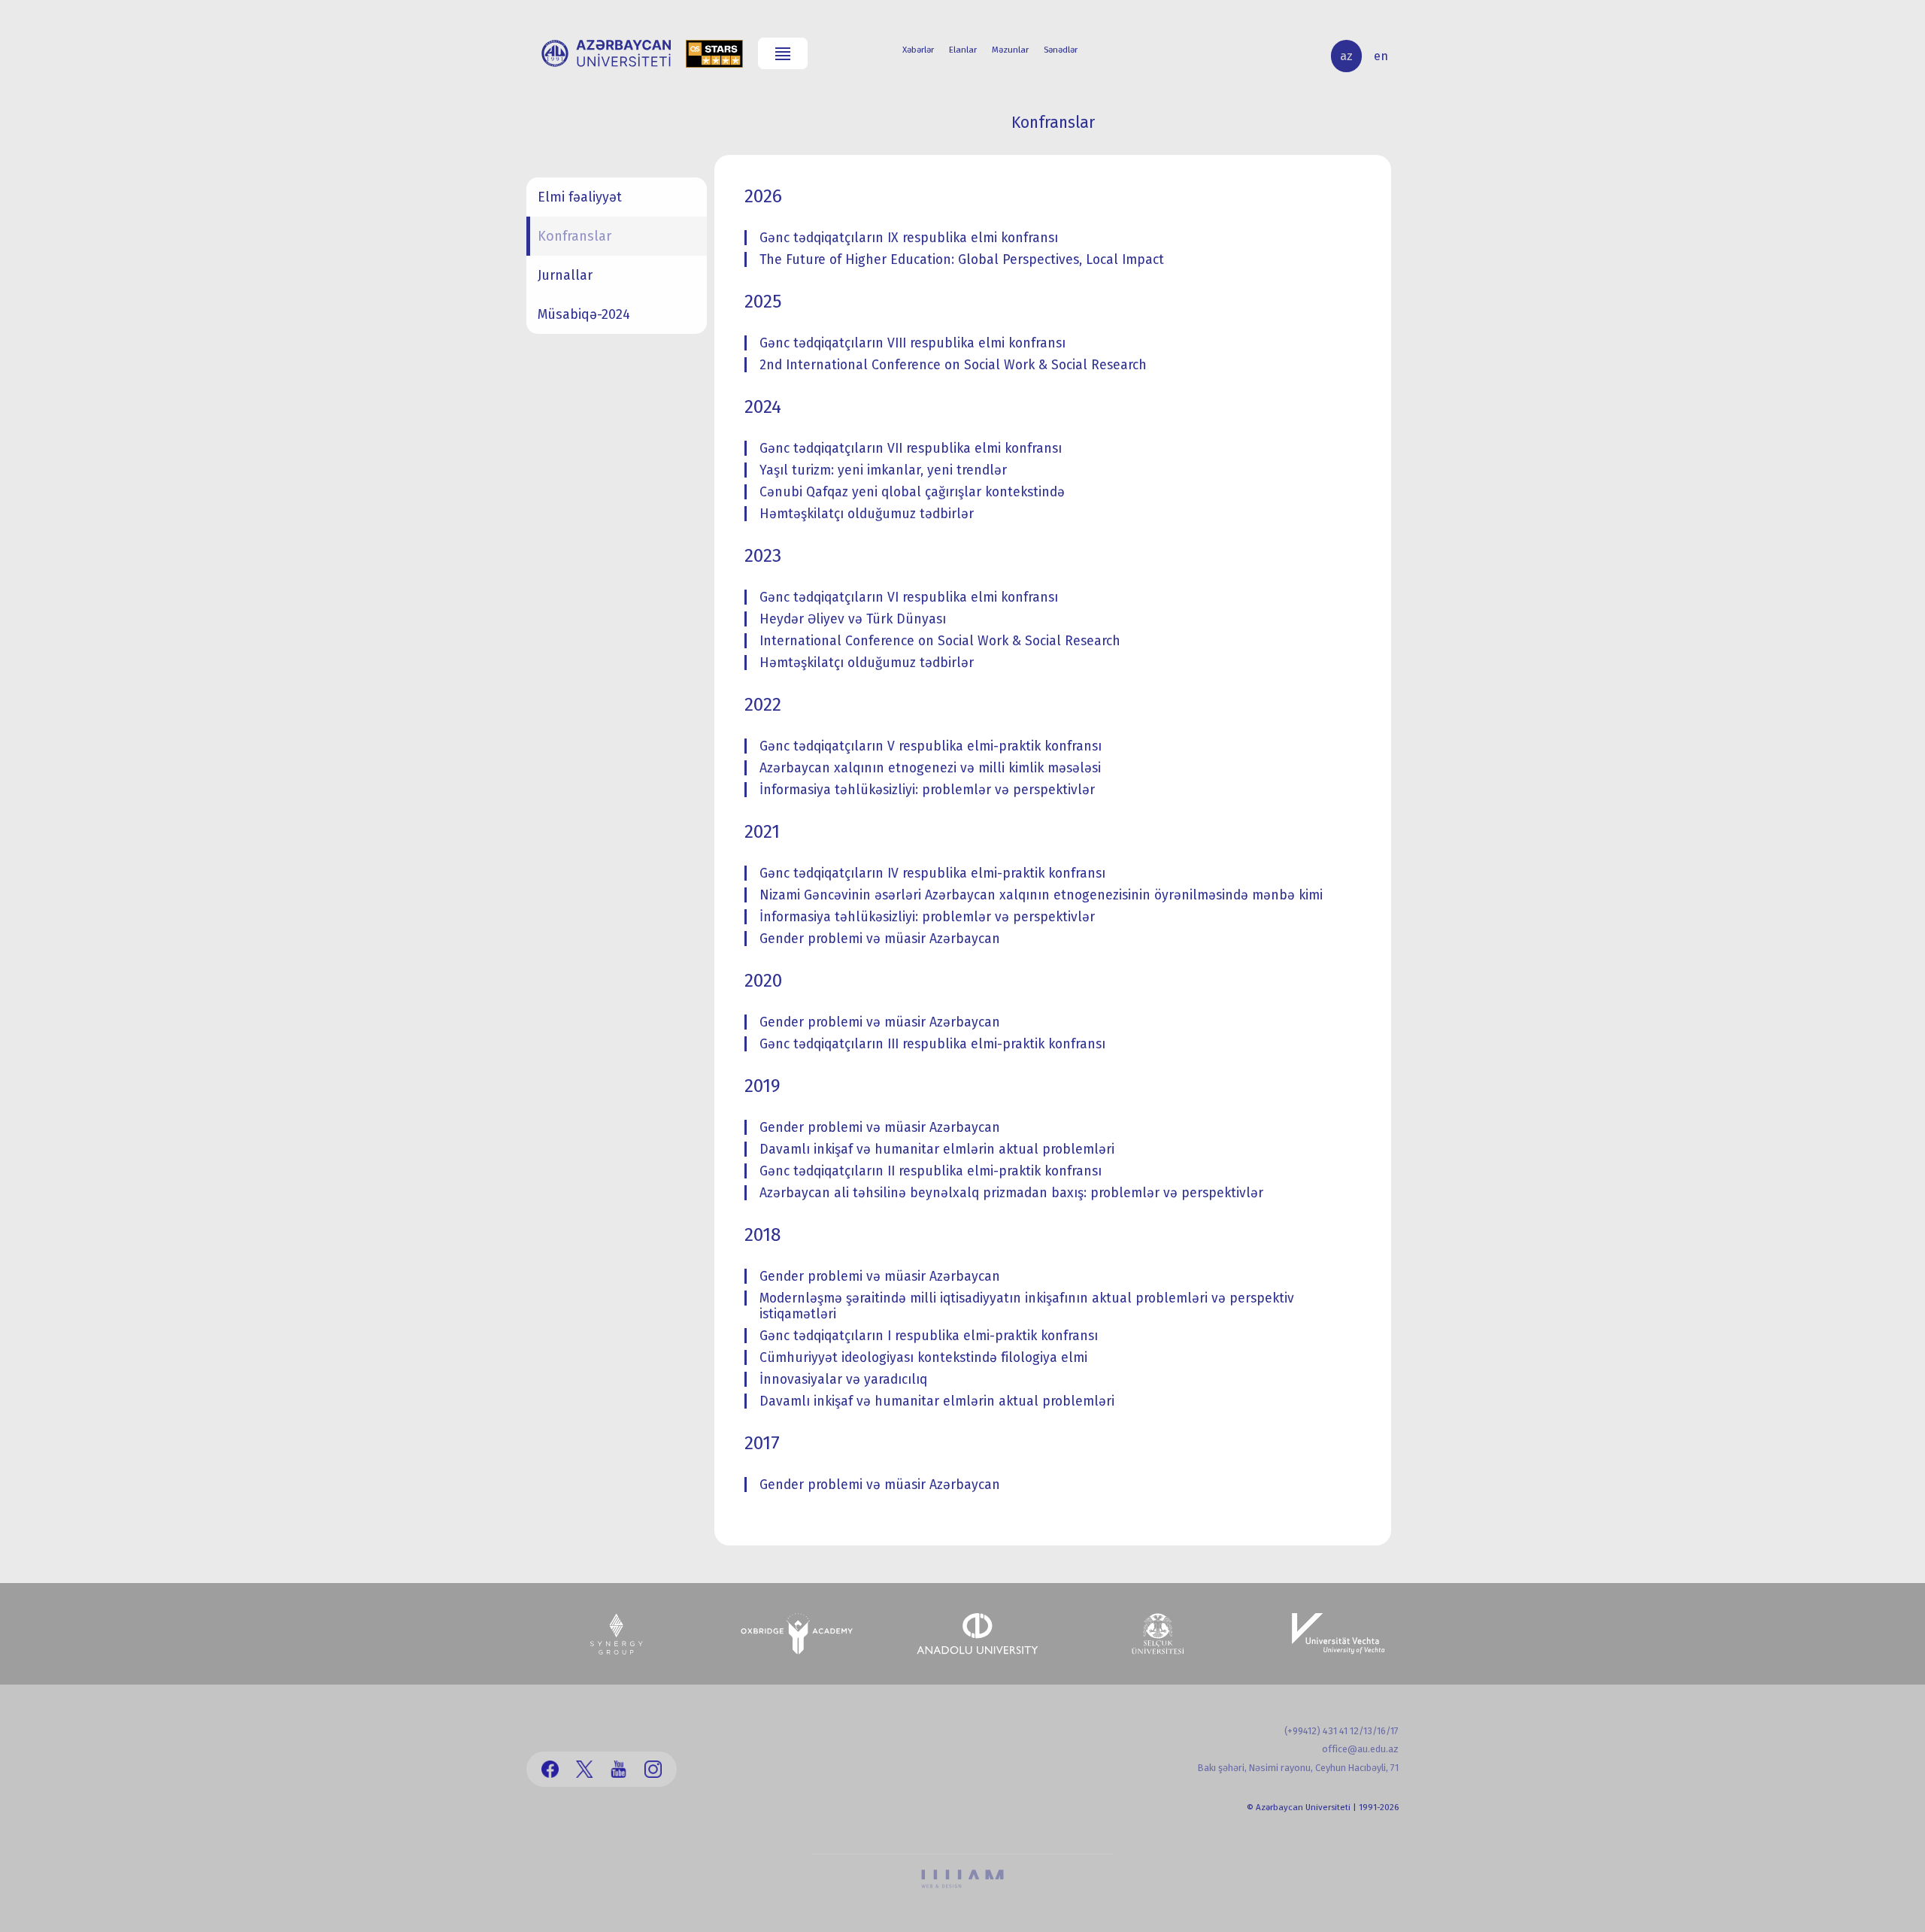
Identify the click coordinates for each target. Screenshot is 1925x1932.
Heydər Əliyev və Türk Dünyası (853, 619)
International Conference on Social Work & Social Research (940, 641)
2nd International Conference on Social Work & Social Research (953, 365)
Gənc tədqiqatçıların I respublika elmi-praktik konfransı (929, 1336)
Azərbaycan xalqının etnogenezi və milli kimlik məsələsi (930, 768)
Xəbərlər (918, 50)
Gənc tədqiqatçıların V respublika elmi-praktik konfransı (931, 746)
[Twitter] (585, 1769)
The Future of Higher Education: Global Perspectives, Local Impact (962, 260)
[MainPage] (606, 53)
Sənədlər (1061, 50)
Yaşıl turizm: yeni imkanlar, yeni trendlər (883, 470)
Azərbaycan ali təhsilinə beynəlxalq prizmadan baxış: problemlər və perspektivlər (1011, 1193)
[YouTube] (618, 1769)
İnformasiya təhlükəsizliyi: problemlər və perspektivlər (927, 790)
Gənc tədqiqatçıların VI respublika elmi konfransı (909, 597)
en (1381, 56)
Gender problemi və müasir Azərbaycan (880, 939)
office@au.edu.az (1360, 1749)
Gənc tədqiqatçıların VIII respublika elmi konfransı (912, 343)
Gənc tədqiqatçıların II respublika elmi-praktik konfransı (931, 1171)
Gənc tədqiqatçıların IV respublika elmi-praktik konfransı (932, 873)
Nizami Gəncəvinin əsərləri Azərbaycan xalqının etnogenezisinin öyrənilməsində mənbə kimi (1041, 895)
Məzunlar (1010, 50)
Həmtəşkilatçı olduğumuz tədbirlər (867, 514)
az (1346, 56)
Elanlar (963, 50)
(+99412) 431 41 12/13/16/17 (1341, 1731)
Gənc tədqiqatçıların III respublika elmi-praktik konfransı (932, 1044)
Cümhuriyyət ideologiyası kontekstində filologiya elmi (923, 1358)
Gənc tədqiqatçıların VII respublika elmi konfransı (911, 449)
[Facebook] (550, 1769)
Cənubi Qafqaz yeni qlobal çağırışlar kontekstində (912, 492)
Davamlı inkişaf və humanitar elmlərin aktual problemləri (937, 1149)
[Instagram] (653, 1769)
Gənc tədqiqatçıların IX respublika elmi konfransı (909, 238)
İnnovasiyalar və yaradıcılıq (843, 1380)
